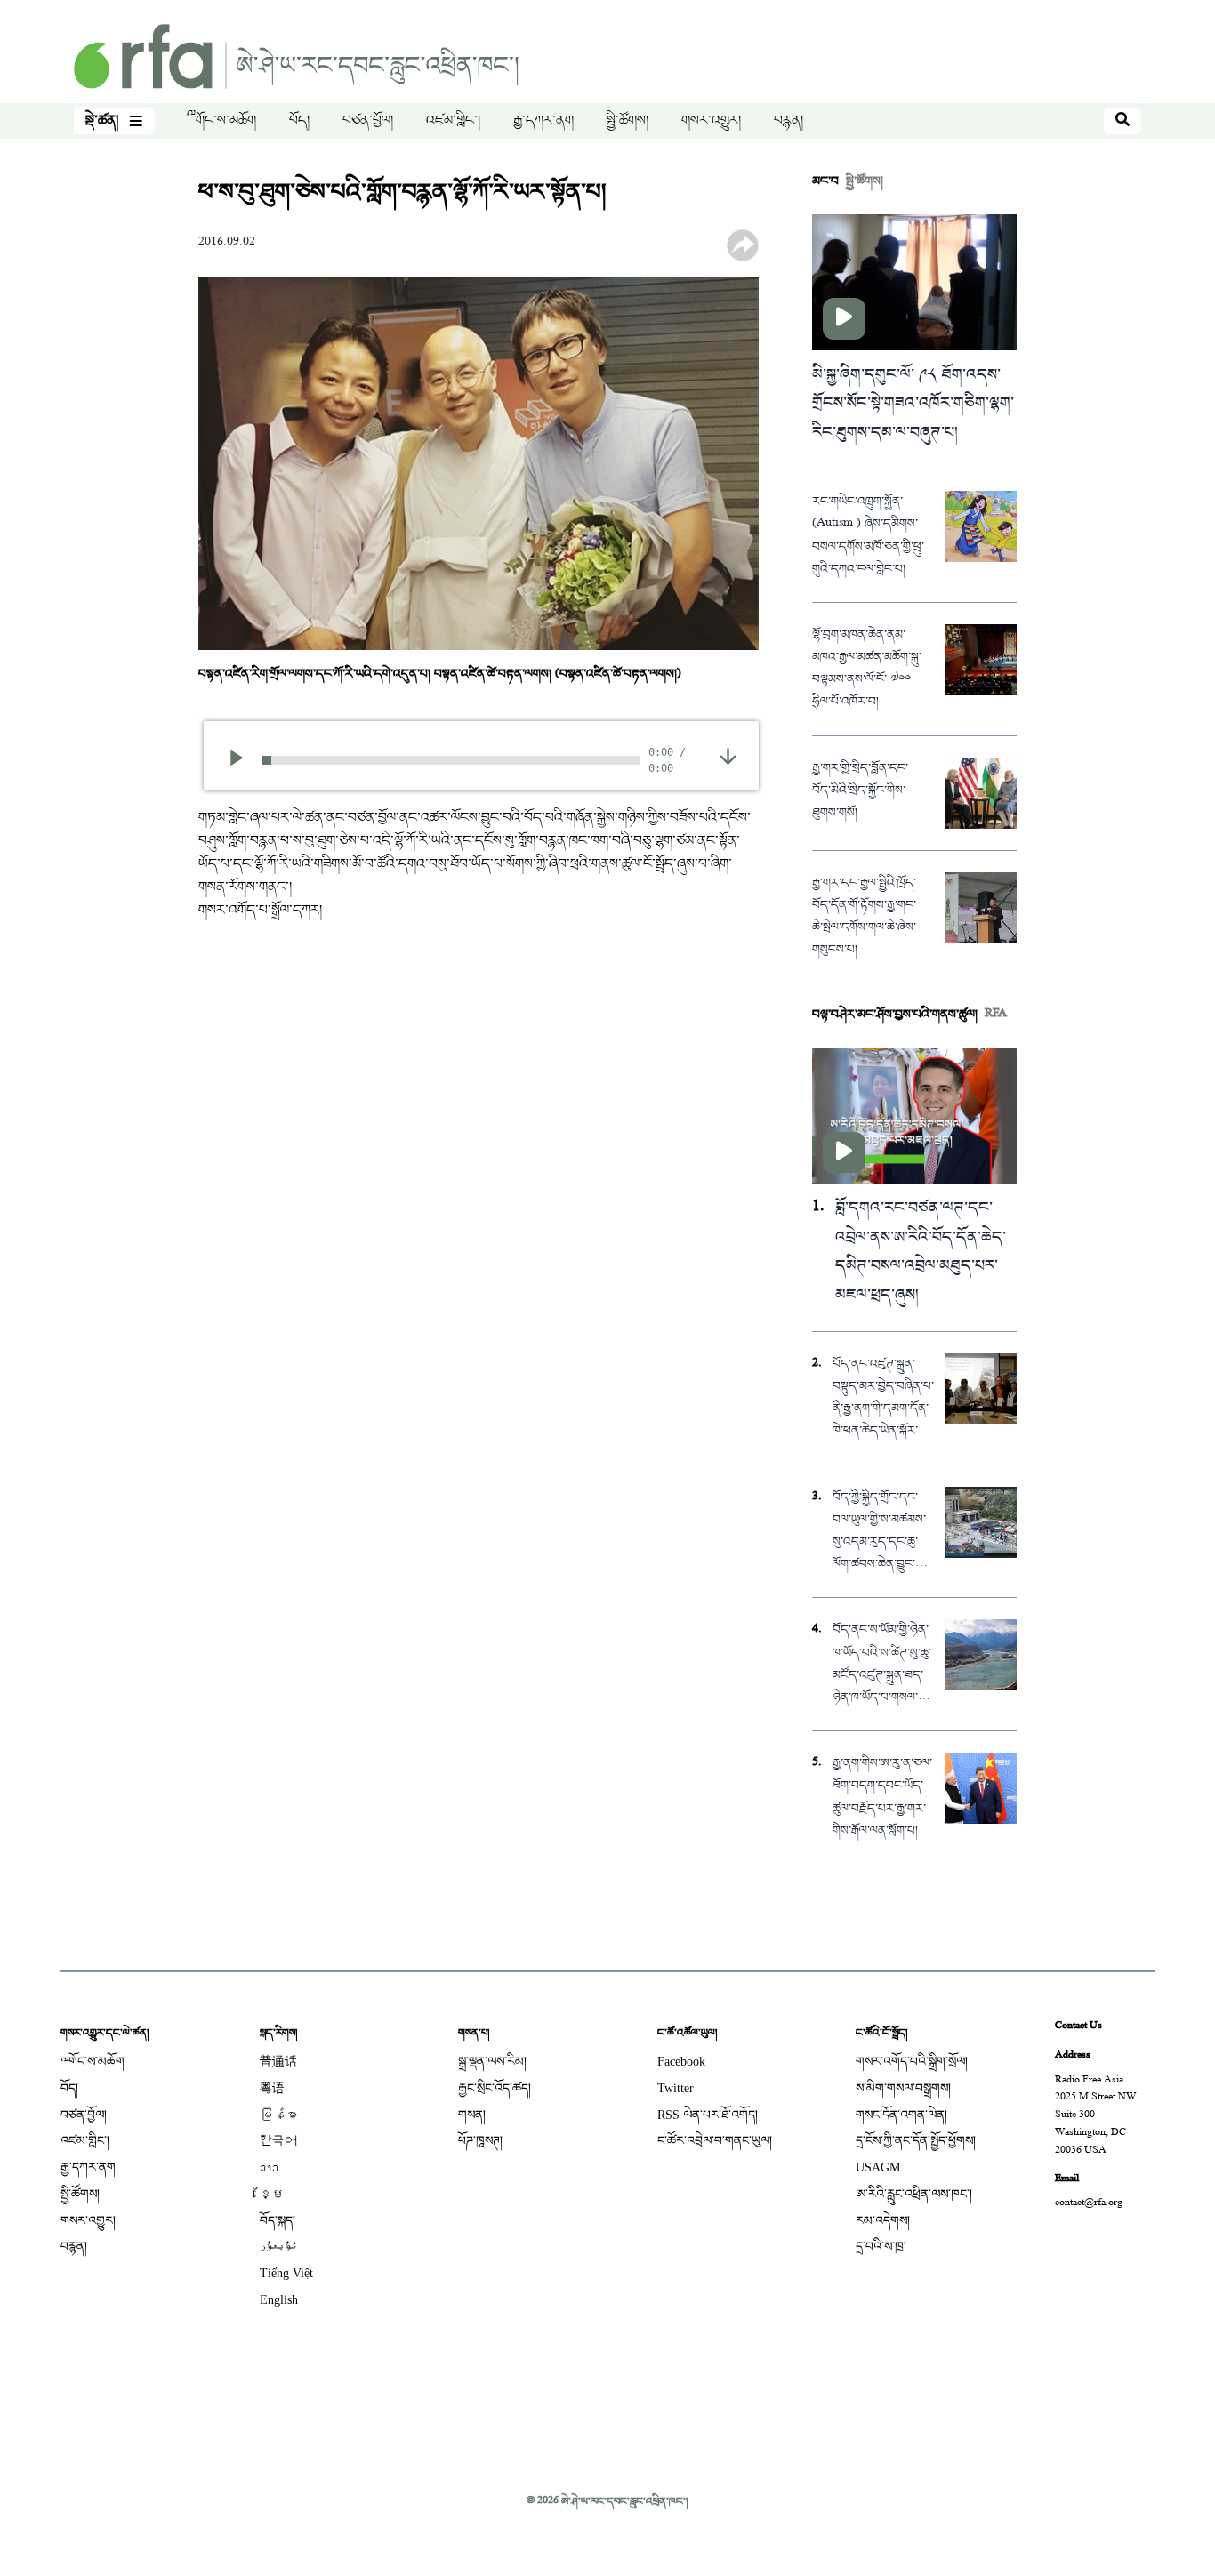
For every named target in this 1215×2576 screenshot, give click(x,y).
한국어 (278, 2141)
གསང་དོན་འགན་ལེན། (901, 2115)
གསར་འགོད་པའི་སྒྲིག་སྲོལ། (912, 2062)
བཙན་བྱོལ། (368, 121)
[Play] (242, 760)
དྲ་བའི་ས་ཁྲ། (881, 2247)
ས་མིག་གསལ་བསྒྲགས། (903, 2088)
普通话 (278, 2062)
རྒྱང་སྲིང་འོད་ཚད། (495, 2088)
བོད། (299, 121)
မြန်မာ (278, 2115)
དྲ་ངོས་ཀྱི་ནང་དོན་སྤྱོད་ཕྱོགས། (916, 2141)
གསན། (472, 2115)
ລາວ (269, 2167)
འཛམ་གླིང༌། (453, 121)
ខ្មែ (272, 2194)
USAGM (878, 2167)
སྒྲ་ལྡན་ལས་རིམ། (492, 2062)
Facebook (681, 2062)
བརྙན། (789, 121)
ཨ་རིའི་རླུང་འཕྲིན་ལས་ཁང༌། (914, 2194)
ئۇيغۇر (278, 2247)
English (279, 2300)
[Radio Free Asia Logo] (296, 58)
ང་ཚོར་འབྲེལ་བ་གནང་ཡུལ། (715, 2141)
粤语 (272, 2088)
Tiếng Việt (286, 2273)
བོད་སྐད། (278, 2221)
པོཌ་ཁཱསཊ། (480, 2141)
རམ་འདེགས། (883, 2221)
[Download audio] (728, 758)
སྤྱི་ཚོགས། (628, 121)
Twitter (676, 2088)
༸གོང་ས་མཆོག (221, 121)
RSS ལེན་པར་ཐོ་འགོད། (708, 2115)
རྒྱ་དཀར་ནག (543, 121)
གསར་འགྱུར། (711, 121)
